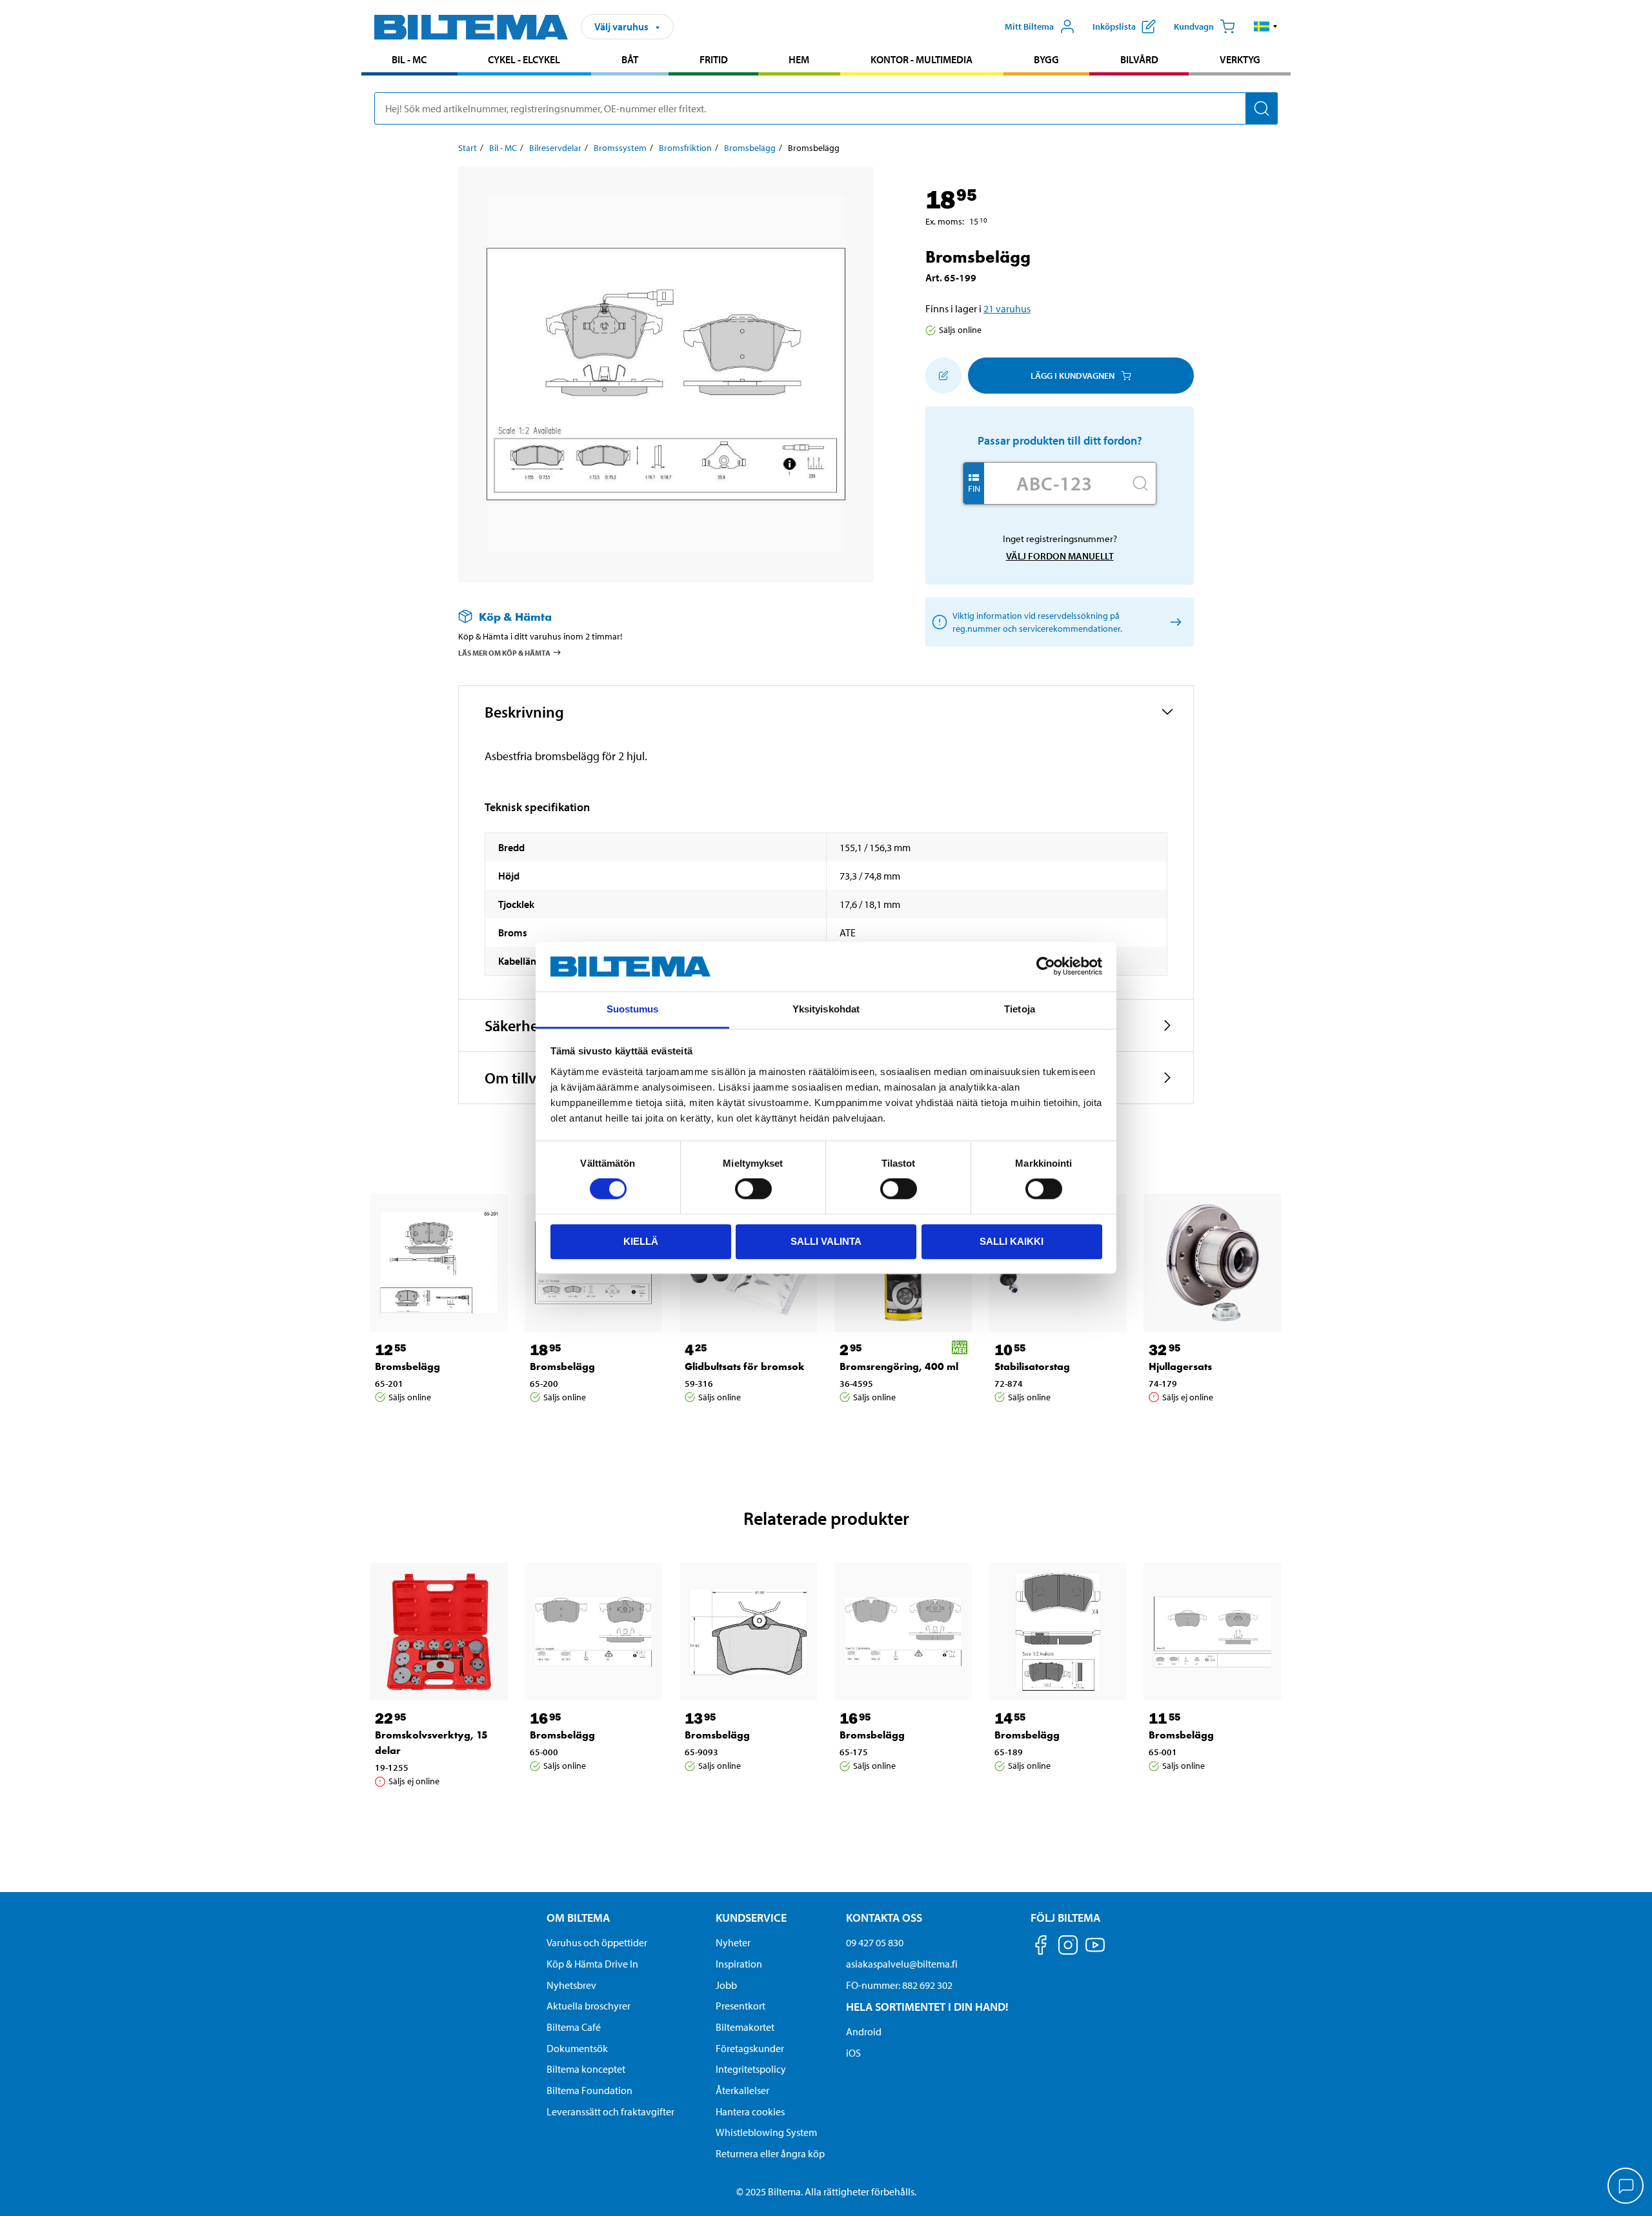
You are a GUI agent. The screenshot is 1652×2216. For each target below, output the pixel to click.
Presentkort (740, 2006)
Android (864, 2031)
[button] (1266, 26)
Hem (799, 59)
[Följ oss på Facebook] (1041, 1947)
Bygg (1046, 59)
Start (468, 148)
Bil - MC (409, 59)
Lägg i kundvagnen (1073, 376)
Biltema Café (574, 2027)
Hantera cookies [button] (750, 2111)
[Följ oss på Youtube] (1095, 1951)
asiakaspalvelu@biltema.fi (902, 1964)
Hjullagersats (1180, 1366)
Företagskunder (750, 2048)
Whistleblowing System (766, 2132)
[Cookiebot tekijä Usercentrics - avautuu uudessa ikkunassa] (1046, 967)
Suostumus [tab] (633, 1009)
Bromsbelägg (750, 148)
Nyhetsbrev (571, 1985)
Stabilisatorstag (1032, 1366)
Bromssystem (620, 148)
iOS (853, 2053)
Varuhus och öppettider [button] (597, 1942)
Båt (630, 59)
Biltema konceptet (586, 2069)
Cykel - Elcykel (524, 59)
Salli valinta (826, 1241)
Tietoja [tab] (1020, 1009)
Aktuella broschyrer (589, 2006)
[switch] (753, 1189)
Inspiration (739, 1964)
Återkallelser (742, 2090)
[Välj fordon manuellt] (1174, 622)
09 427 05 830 (875, 1942)
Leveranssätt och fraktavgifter (610, 2111)
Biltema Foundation (589, 2090)
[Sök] (1262, 108)
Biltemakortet (745, 2027)
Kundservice (751, 1918)
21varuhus (1007, 308)
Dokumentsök (577, 2048)
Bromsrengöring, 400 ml (899, 1366)
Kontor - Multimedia (922, 59)
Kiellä (641, 1241)
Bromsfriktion (685, 148)
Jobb (726, 1985)
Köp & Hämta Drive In (592, 1964)
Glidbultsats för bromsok (745, 1366)
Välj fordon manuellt (1060, 556)
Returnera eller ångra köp (770, 2153)
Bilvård (1139, 59)
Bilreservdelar (555, 148)
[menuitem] (409, 61)
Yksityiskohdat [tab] (826, 1009)
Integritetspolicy (751, 2069)
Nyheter (733, 1942)
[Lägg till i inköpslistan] (943, 376)
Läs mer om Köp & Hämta (504, 653)
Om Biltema (578, 1918)
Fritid (714, 59)
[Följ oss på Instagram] (1068, 1947)
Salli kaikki (1012, 1241)
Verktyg (1240, 59)
